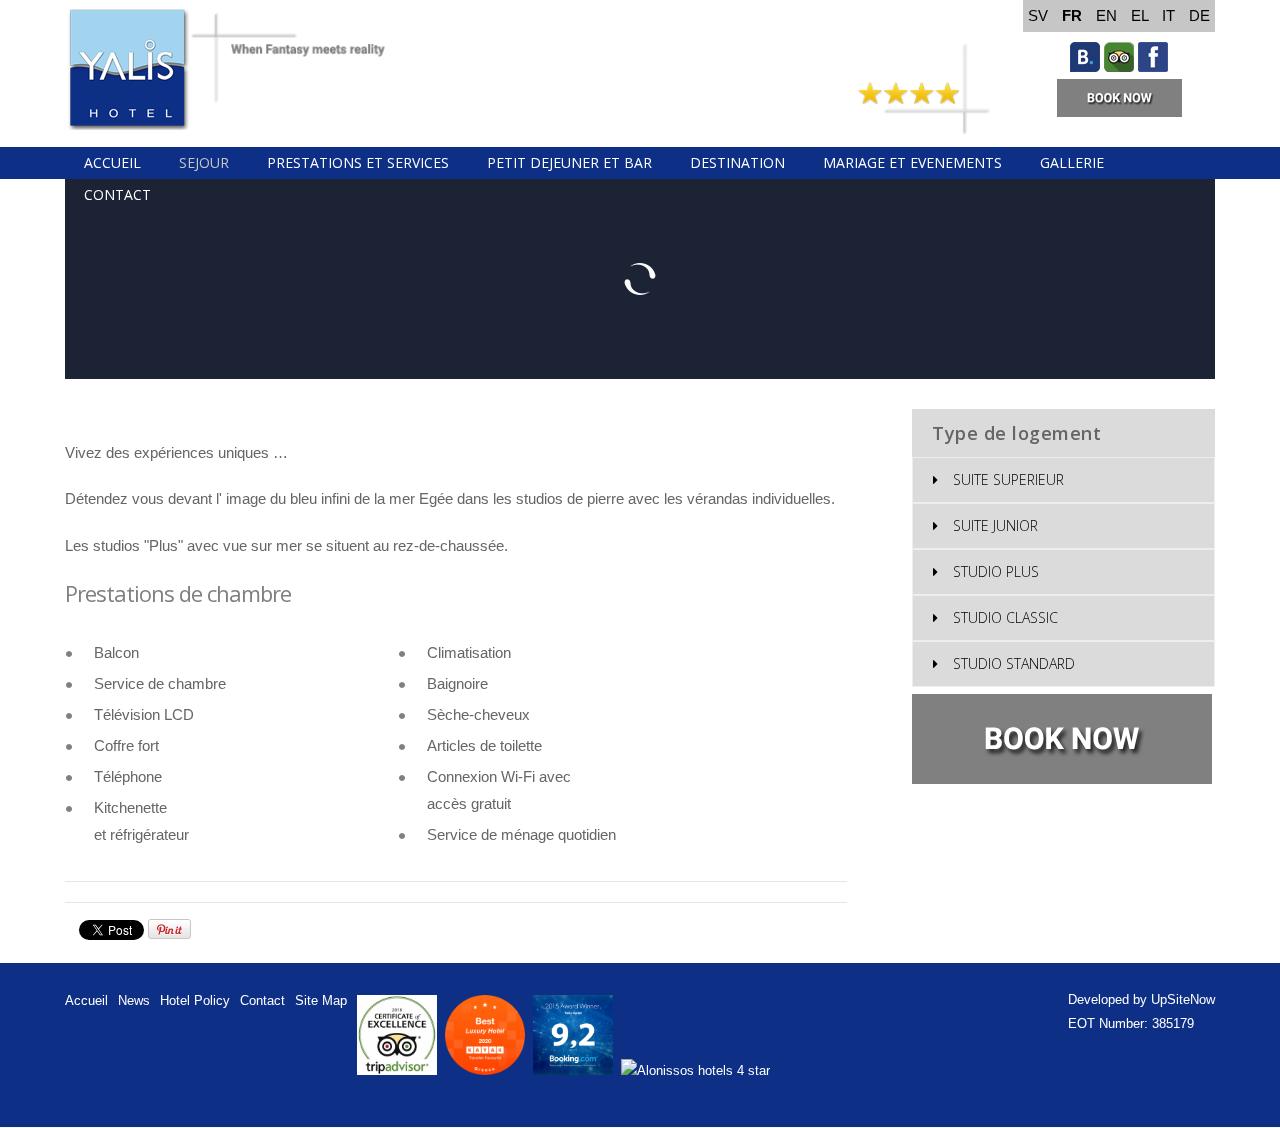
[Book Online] (1119, 111)
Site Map (321, 1000)
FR (1074, 15)
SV (1040, 15)
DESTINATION (737, 162)
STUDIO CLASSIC (1005, 617)
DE (1199, 15)
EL (1141, 15)
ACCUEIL (112, 162)
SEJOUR (204, 162)
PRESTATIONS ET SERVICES (358, 162)
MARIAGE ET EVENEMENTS (912, 162)
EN (1108, 15)
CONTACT (117, 194)
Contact (262, 1000)
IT (1170, 15)
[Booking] (1085, 66)
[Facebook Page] (1153, 66)
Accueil (86, 1000)
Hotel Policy (195, 1000)
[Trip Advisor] (1119, 66)
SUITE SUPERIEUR (1008, 479)
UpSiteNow (1183, 999)
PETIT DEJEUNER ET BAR (569, 162)
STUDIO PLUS (996, 571)
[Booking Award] (573, 1070)
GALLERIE (1072, 162)
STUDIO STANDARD (1014, 663)
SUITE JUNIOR (995, 525)
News (134, 1000)
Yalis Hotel (127, 70)
